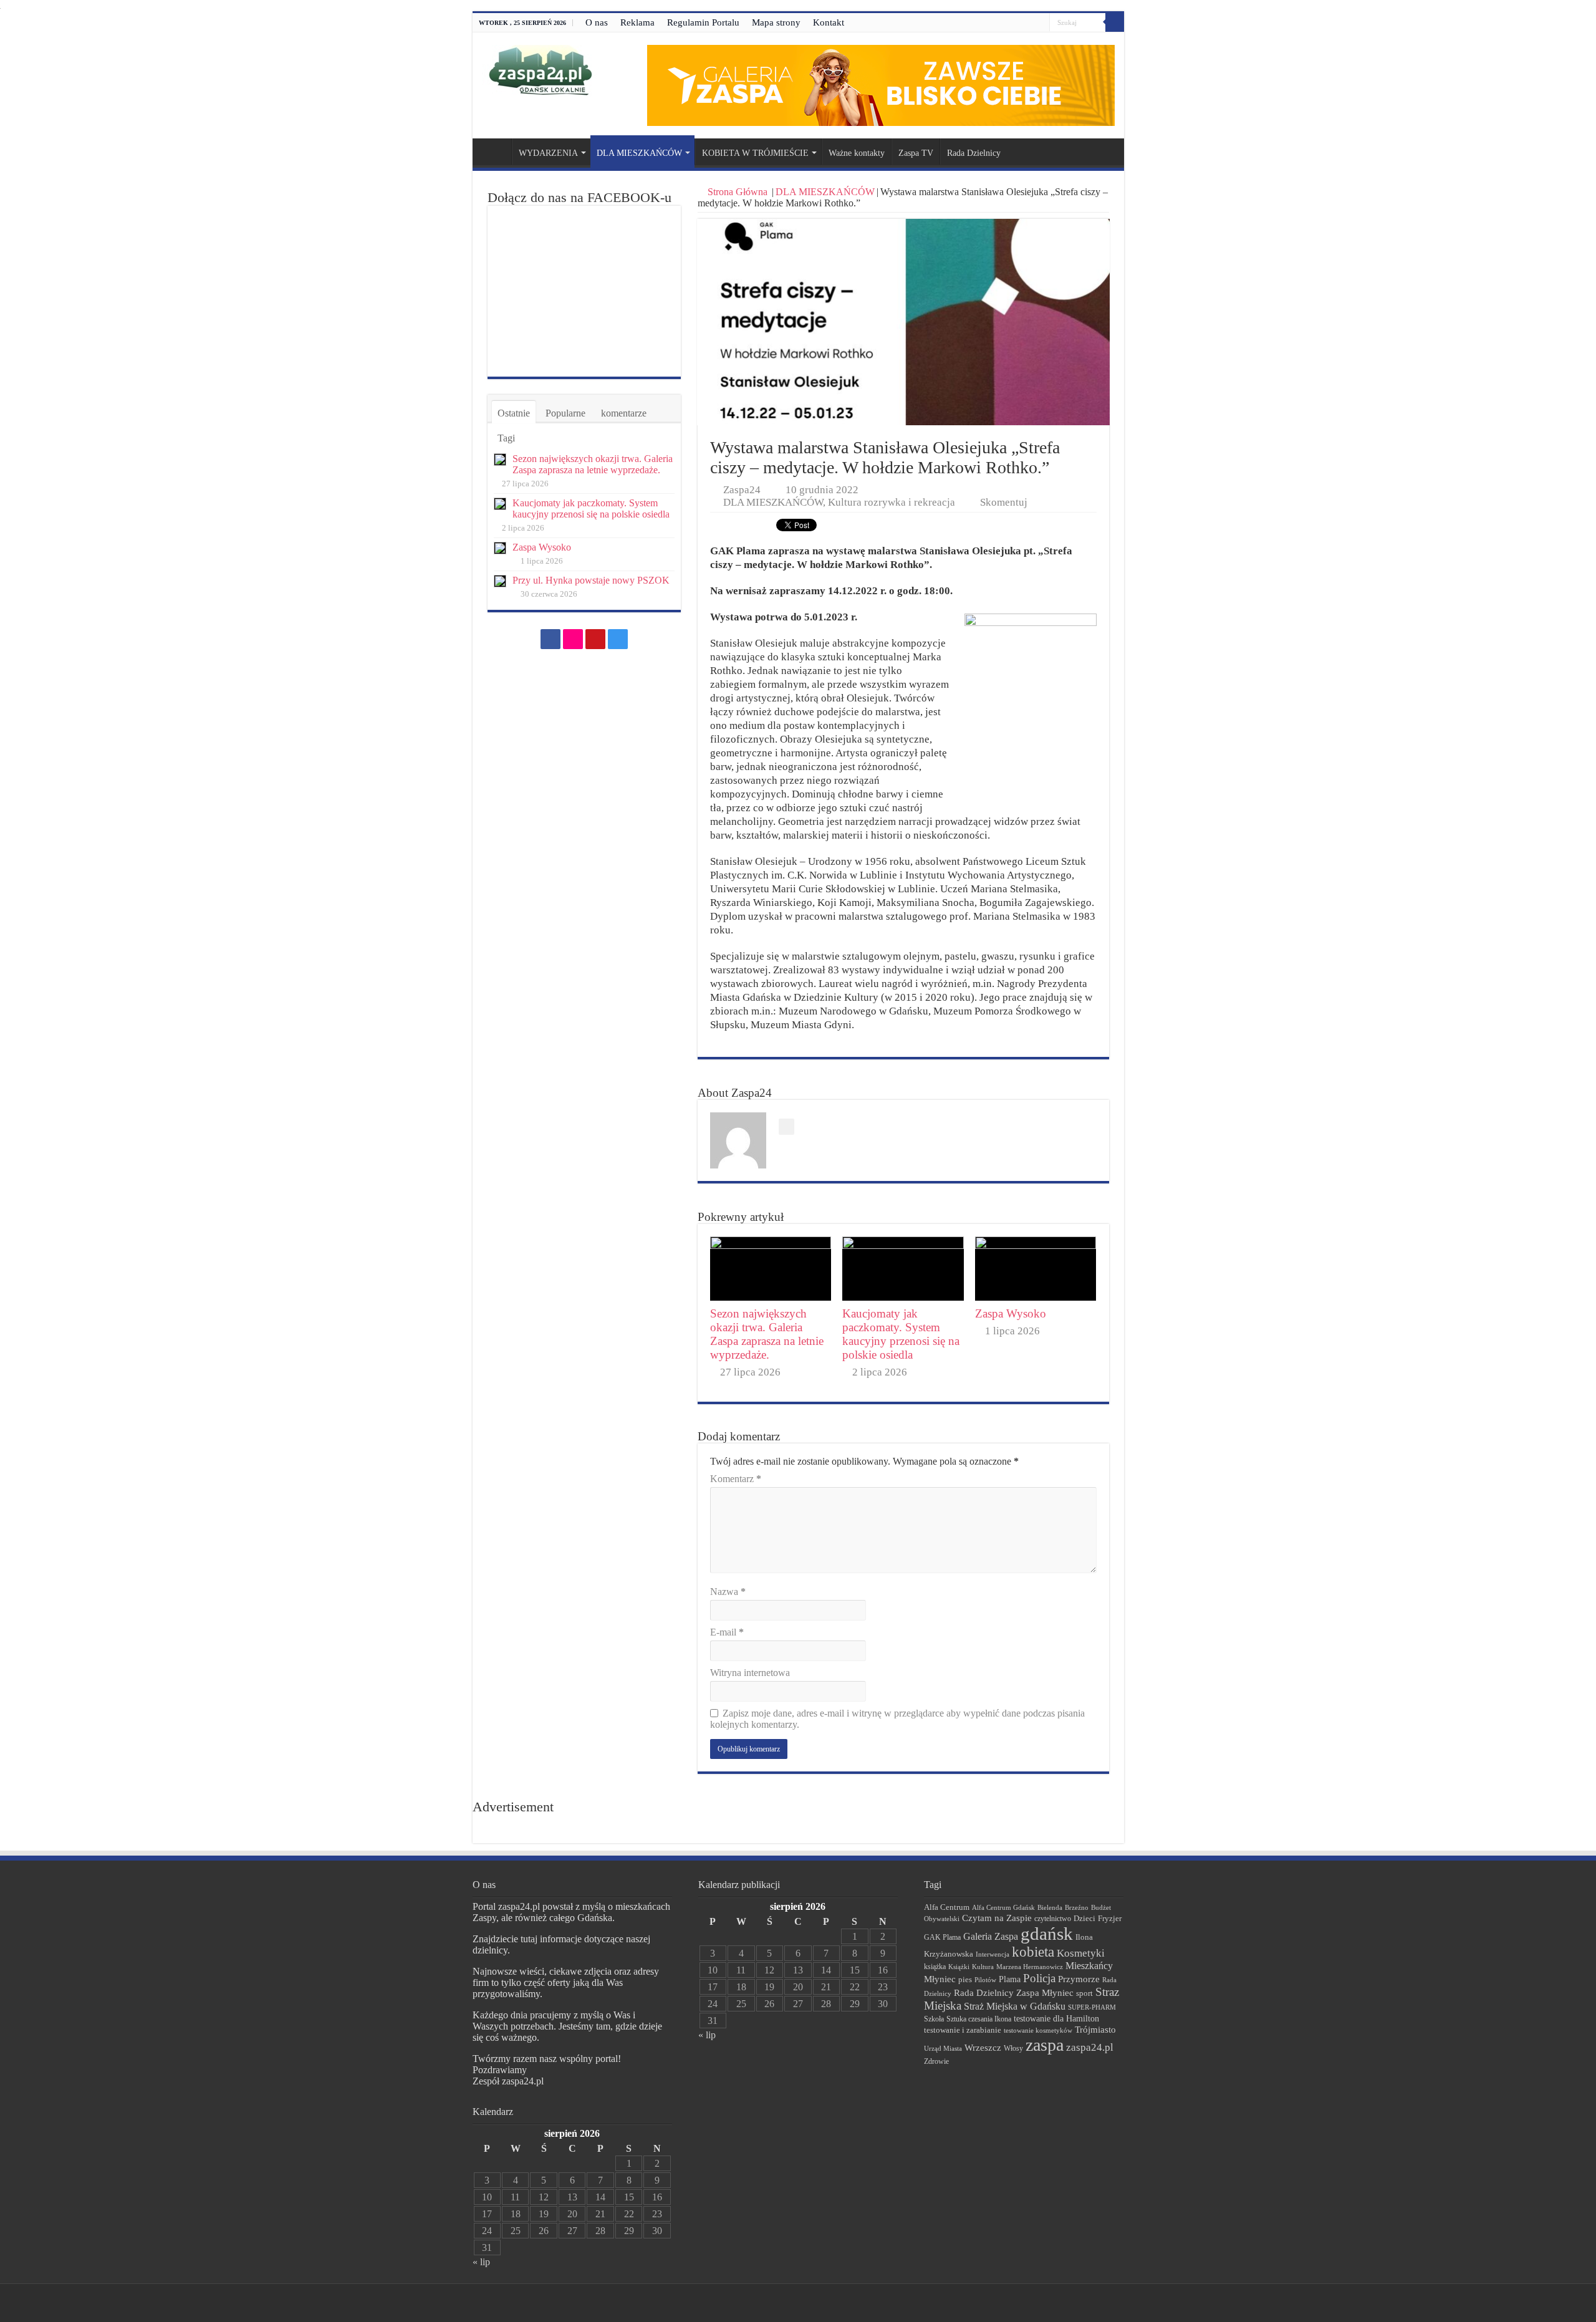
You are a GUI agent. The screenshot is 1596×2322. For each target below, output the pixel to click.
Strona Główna (738, 192)
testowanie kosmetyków (1038, 2030)
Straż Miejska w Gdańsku (1015, 2006)
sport (1084, 1993)
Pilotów (985, 1980)
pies (965, 1980)
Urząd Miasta (943, 2048)
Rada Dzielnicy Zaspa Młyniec (1014, 1993)
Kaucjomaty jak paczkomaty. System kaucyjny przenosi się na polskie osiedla (901, 1334)
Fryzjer (1110, 1918)
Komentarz (736, 1479)
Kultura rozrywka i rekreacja (892, 502)
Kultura (983, 1967)
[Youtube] (1028, 23)
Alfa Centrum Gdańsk (1003, 1907)
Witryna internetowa (750, 1673)
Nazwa (728, 1592)
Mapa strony (776, 22)
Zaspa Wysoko (1011, 1313)
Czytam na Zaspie (997, 1918)
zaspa (1045, 2045)
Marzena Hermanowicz (1030, 1967)
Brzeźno (1077, 1907)
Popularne (565, 413)
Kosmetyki (1081, 1953)
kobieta (1033, 1952)
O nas (597, 22)
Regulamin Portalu (703, 22)
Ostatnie (514, 413)
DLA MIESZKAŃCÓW (639, 153)
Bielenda (1050, 1907)
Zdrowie (936, 2062)
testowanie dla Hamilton (1056, 2019)
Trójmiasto (1095, 2030)
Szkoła (934, 2019)
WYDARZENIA (548, 153)
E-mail (727, 1632)
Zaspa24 (742, 490)
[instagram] (1040, 23)
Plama (1010, 1979)
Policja (1039, 1978)
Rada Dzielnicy (974, 153)
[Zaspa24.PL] (540, 70)
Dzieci (1084, 1918)
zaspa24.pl (1090, 2047)
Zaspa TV (916, 153)
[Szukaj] (1115, 22)
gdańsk (1047, 1934)
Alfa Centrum (947, 1907)
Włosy (1013, 2048)
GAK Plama (942, 1937)
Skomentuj (1004, 502)
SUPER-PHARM (1092, 2007)
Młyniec (940, 1979)
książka (935, 1967)
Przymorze (1079, 1979)
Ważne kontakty (857, 153)
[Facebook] (1005, 23)
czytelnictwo (1053, 1919)
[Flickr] (1017, 23)
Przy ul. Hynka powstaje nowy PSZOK (591, 580)
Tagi (506, 438)
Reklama (637, 22)
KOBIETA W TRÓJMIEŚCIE (755, 153)
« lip (481, 2262)
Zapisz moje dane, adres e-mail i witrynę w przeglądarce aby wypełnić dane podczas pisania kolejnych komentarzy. (897, 1719)
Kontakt (829, 22)
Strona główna (495, 152)
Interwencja (993, 1954)
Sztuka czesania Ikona (979, 2019)
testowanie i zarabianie (963, 2030)
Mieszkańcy (1089, 1966)
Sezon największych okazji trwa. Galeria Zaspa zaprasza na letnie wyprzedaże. (767, 1334)
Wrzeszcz (983, 2048)
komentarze (624, 413)
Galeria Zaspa (991, 1936)
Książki (959, 1967)
